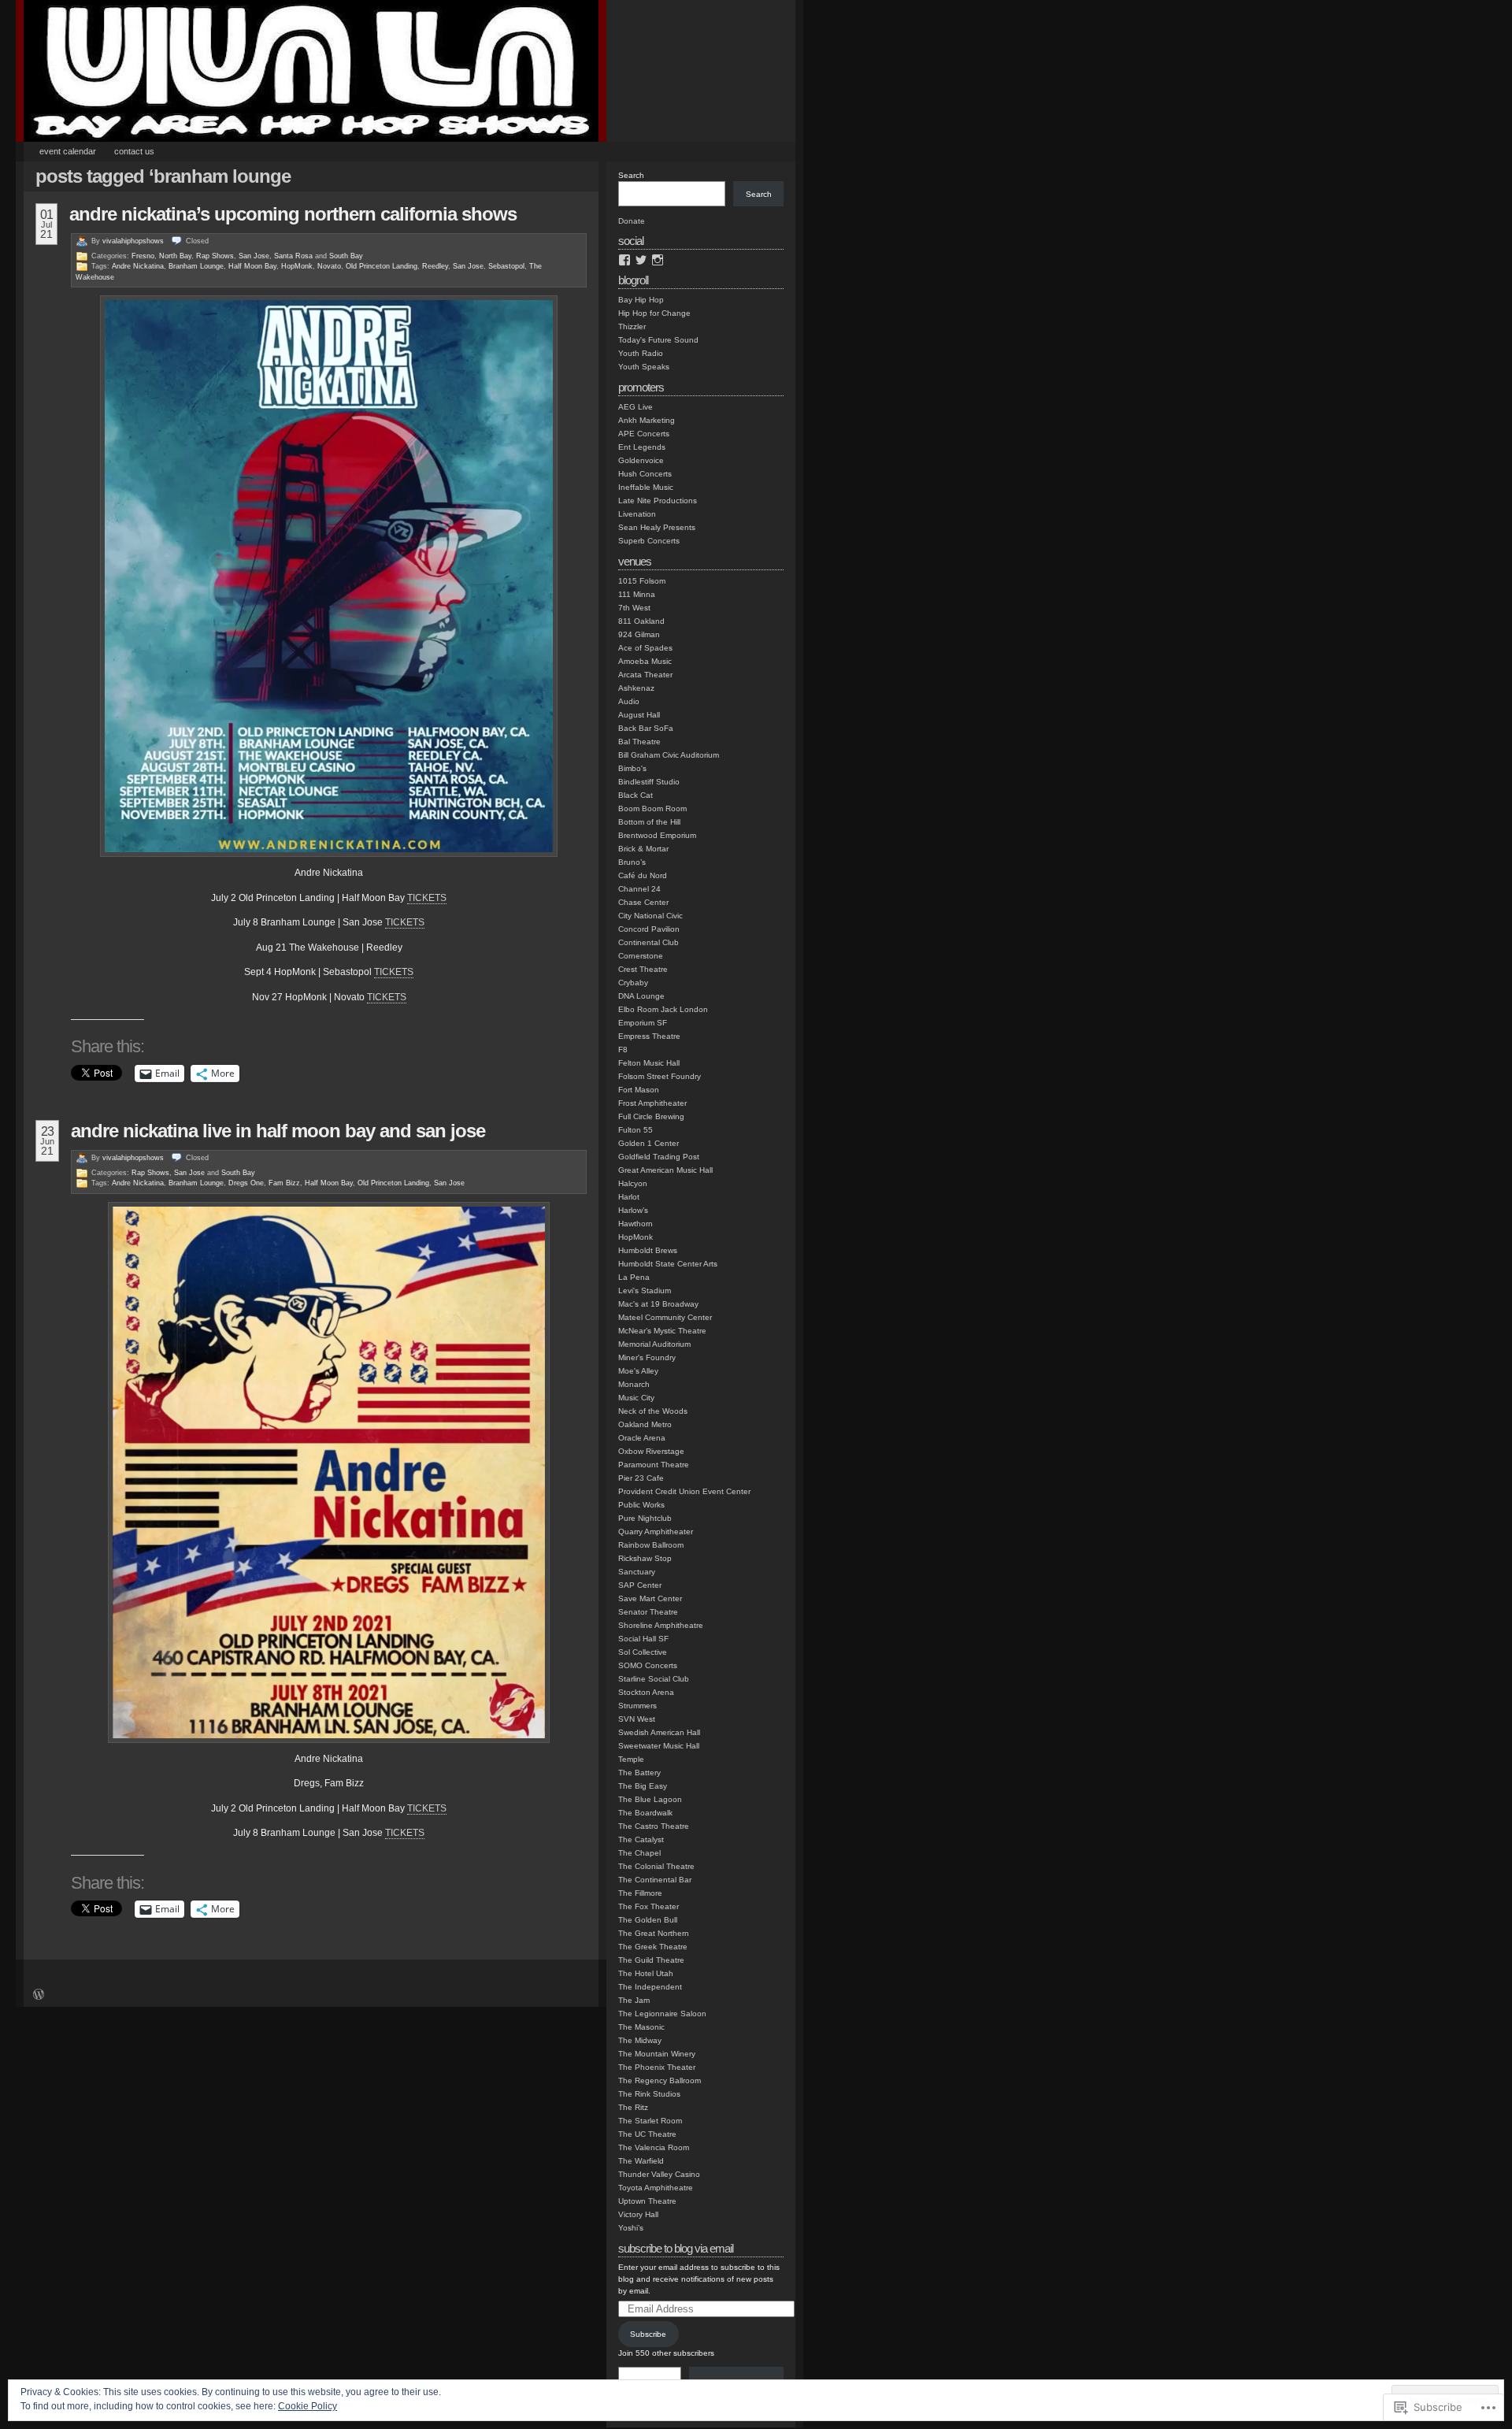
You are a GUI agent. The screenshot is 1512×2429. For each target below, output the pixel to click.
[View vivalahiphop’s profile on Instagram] (658, 260)
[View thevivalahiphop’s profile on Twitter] (641, 260)
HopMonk (297, 266)
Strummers (637, 1706)
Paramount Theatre (654, 1465)
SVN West (637, 1719)
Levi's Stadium (645, 1291)
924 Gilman (639, 634)
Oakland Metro (645, 1424)
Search (631, 175)
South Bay (346, 256)
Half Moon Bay (252, 266)
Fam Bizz (284, 1183)
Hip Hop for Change (654, 313)
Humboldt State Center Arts (668, 1264)
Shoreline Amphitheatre (661, 1625)
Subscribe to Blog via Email (676, 2248)
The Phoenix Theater (657, 2067)
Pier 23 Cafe (641, 1478)
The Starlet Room (650, 2121)
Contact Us (134, 151)
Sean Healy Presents (657, 527)
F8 (623, 1049)
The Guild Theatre (651, 1960)
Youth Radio (641, 353)
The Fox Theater (649, 1906)
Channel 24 (639, 889)
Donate (632, 221)
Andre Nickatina (138, 266)
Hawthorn (636, 1224)
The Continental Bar (655, 1880)
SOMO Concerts (648, 1665)
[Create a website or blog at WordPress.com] (39, 1997)
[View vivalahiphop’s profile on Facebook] (624, 260)
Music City (636, 1398)
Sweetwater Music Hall (659, 1746)
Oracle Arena (642, 1438)
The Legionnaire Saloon (662, 2014)
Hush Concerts (645, 474)
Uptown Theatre (647, 2201)
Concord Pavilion (649, 929)
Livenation (637, 514)
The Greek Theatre (653, 1947)
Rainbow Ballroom (651, 1545)
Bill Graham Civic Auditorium (669, 755)
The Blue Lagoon (650, 1799)
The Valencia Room (654, 2147)
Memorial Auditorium (654, 1344)
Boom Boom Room (652, 808)
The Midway (640, 2040)
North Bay (175, 256)
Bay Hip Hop (641, 300)
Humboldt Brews (648, 1250)
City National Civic (650, 916)
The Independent (650, 1987)
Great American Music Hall (665, 1170)
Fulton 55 (636, 1130)
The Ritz (633, 2107)
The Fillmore (640, 1893)
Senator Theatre (648, 1612)
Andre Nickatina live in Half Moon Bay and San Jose (278, 1131)
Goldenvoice (641, 460)
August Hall (639, 715)
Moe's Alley (638, 1371)
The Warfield (641, 2161)
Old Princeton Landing (382, 266)
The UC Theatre (647, 2134)
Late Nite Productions (658, 501)
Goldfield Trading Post (659, 1157)
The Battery (639, 1773)
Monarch (634, 1384)
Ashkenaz (636, 688)
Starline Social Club (654, 1679)
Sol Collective (643, 1652)
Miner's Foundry (647, 1357)
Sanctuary (637, 1572)
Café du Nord (643, 875)
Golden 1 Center (649, 1143)
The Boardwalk (645, 1813)
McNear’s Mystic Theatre (662, 1331)
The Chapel (639, 1853)
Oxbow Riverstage (651, 1451)
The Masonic (641, 2027)
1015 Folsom (642, 581)
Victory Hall (638, 2214)
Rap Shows (215, 256)
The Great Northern (654, 1933)
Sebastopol (506, 266)
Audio (629, 701)
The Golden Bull (648, 1920)
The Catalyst (641, 1839)
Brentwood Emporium (657, 835)
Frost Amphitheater (652, 1103)
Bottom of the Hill (649, 822)
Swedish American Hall (659, 1732)
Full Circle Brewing (651, 1116)
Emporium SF (643, 1023)
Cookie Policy (308, 2406)
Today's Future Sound (658, 340)
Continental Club (649, 942)
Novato (329, 266)
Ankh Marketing (647, 420)
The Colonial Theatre (656, 1866)
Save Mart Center (650, 1598)
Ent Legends (642, 447)
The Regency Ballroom (660, 2080)
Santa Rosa (293, 256)
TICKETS (427, 898)
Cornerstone (641, 956)
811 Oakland (641, 621)
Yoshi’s (631, 2228)
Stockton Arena (646, 1692)
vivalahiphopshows (133, 241)
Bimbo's (632, 768)
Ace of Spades (645, 648)
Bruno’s (632, 862)
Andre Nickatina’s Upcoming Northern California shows (293, 214)
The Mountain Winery (657, 2054)
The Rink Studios (649, 2094)
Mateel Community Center (665, 1317)
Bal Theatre (639, 742)
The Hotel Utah (646, 1973)
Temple (631, 1759)
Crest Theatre (643, 969)
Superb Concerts (649, 541)
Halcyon (633, 1183)
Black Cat (636, 795)
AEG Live (636, 407)
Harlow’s (633, 1210)
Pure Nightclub (645, 1518)
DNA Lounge (641, 996)
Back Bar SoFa (646, 728)
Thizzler (632, 326)
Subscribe (648, 2334)
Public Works (641, 1505)
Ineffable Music (646, 487)
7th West (634, 608)
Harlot (629, 1197)
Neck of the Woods (653, 1411)
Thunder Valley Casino (659, 2174)
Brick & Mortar (643, 849)
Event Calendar (68, 151)
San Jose (254, 256)
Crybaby (633, 983)
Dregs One (246, 1183)
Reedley (435, 266)
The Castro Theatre (654, 1826)
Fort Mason (639, 1090)
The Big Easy (643, 1786)
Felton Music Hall (649, 1063)
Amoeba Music (645, 661)
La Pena (634, 1277)
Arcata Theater (645, 675)
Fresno (143, 256)
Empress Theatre (649, 1036)
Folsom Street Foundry (660, 1076)
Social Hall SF (643, 1639)
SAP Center (640, 1585)
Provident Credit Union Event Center (684, 1491)
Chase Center (643, 902)
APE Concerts (644, 434)
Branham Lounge (196, 266)
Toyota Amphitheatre (656, 2188)
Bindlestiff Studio (649, 782)
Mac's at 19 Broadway (658, 1304)
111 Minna (637, 594)
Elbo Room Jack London (663, 1009)
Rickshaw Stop (645, 1558)
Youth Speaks (644, 367)
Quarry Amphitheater (656, 1532)
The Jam (634, 2000)
